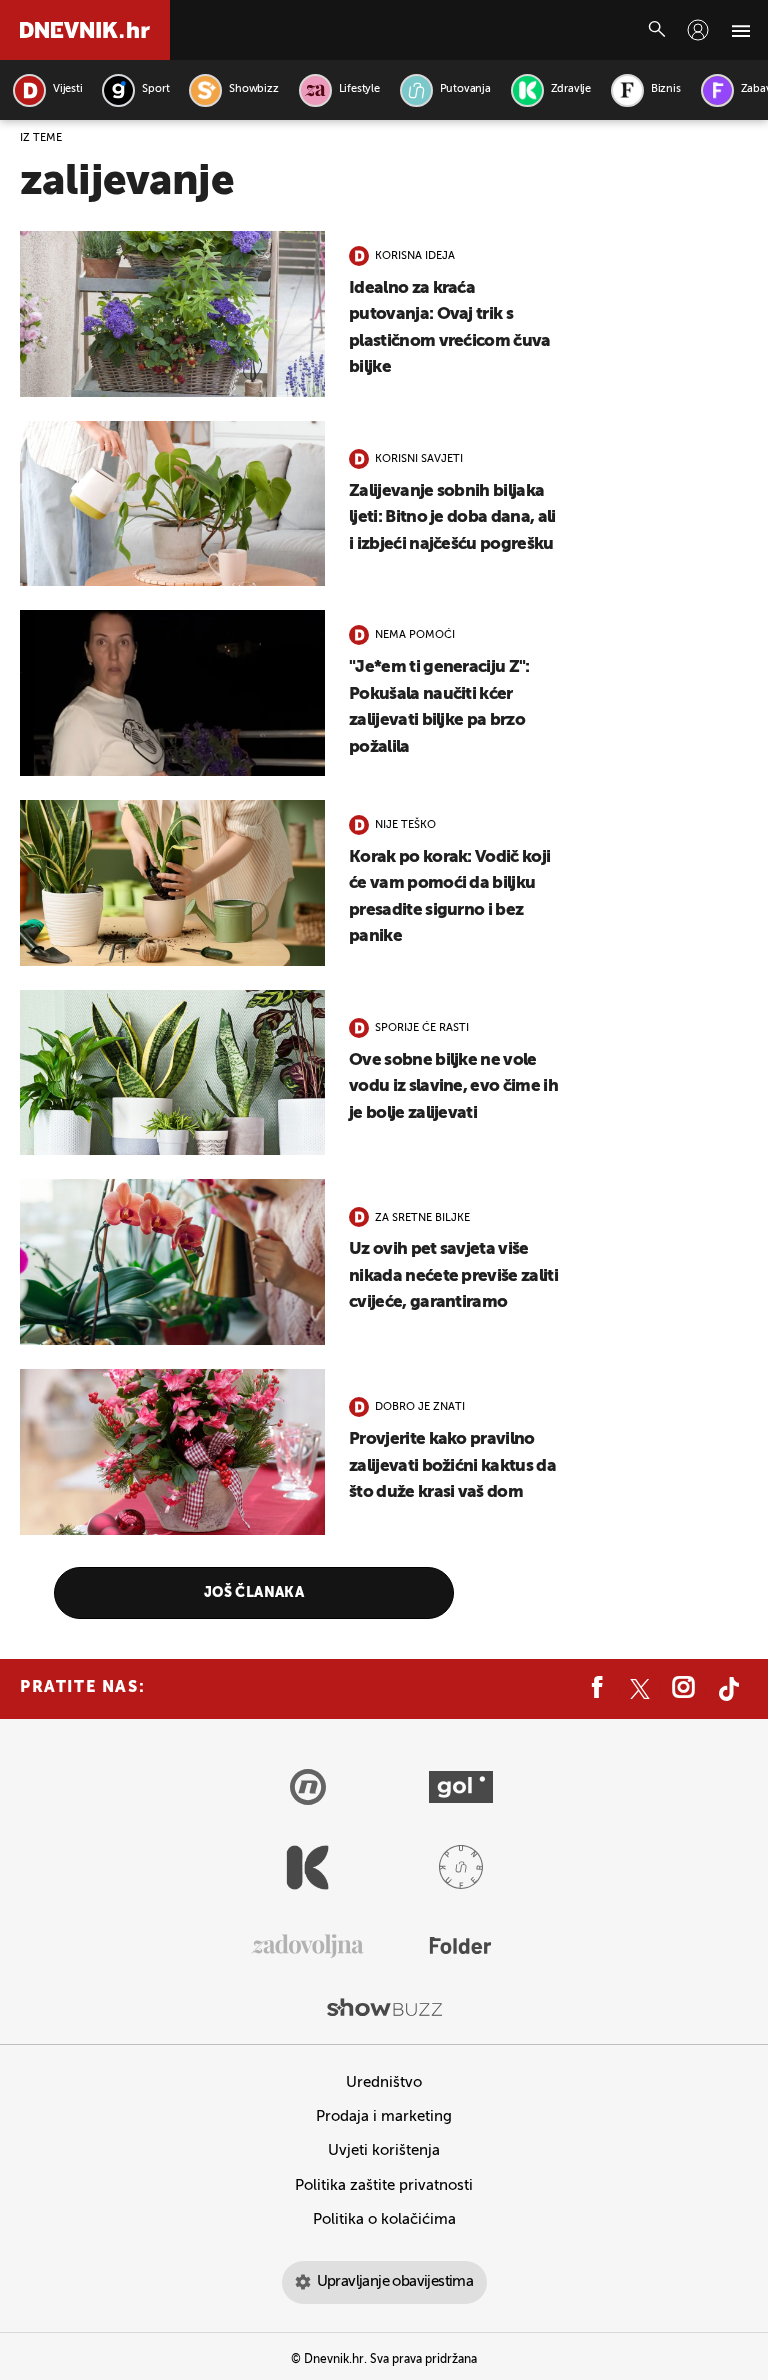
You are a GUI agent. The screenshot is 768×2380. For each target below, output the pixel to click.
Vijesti (67, 89)
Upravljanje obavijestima (395, 2281)
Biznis (666, 89)
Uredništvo (384, 2082)
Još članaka (254, 1593)
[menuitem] (698, 30)
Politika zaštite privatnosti (384, 2185)
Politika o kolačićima (384, 2219)
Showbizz (253, 89)
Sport (155, 89)
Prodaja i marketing (384, 2116)
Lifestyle (359, 89)
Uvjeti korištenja (384, 2150)
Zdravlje (571, 89)
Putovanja (465, 89)
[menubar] (698, 30)
